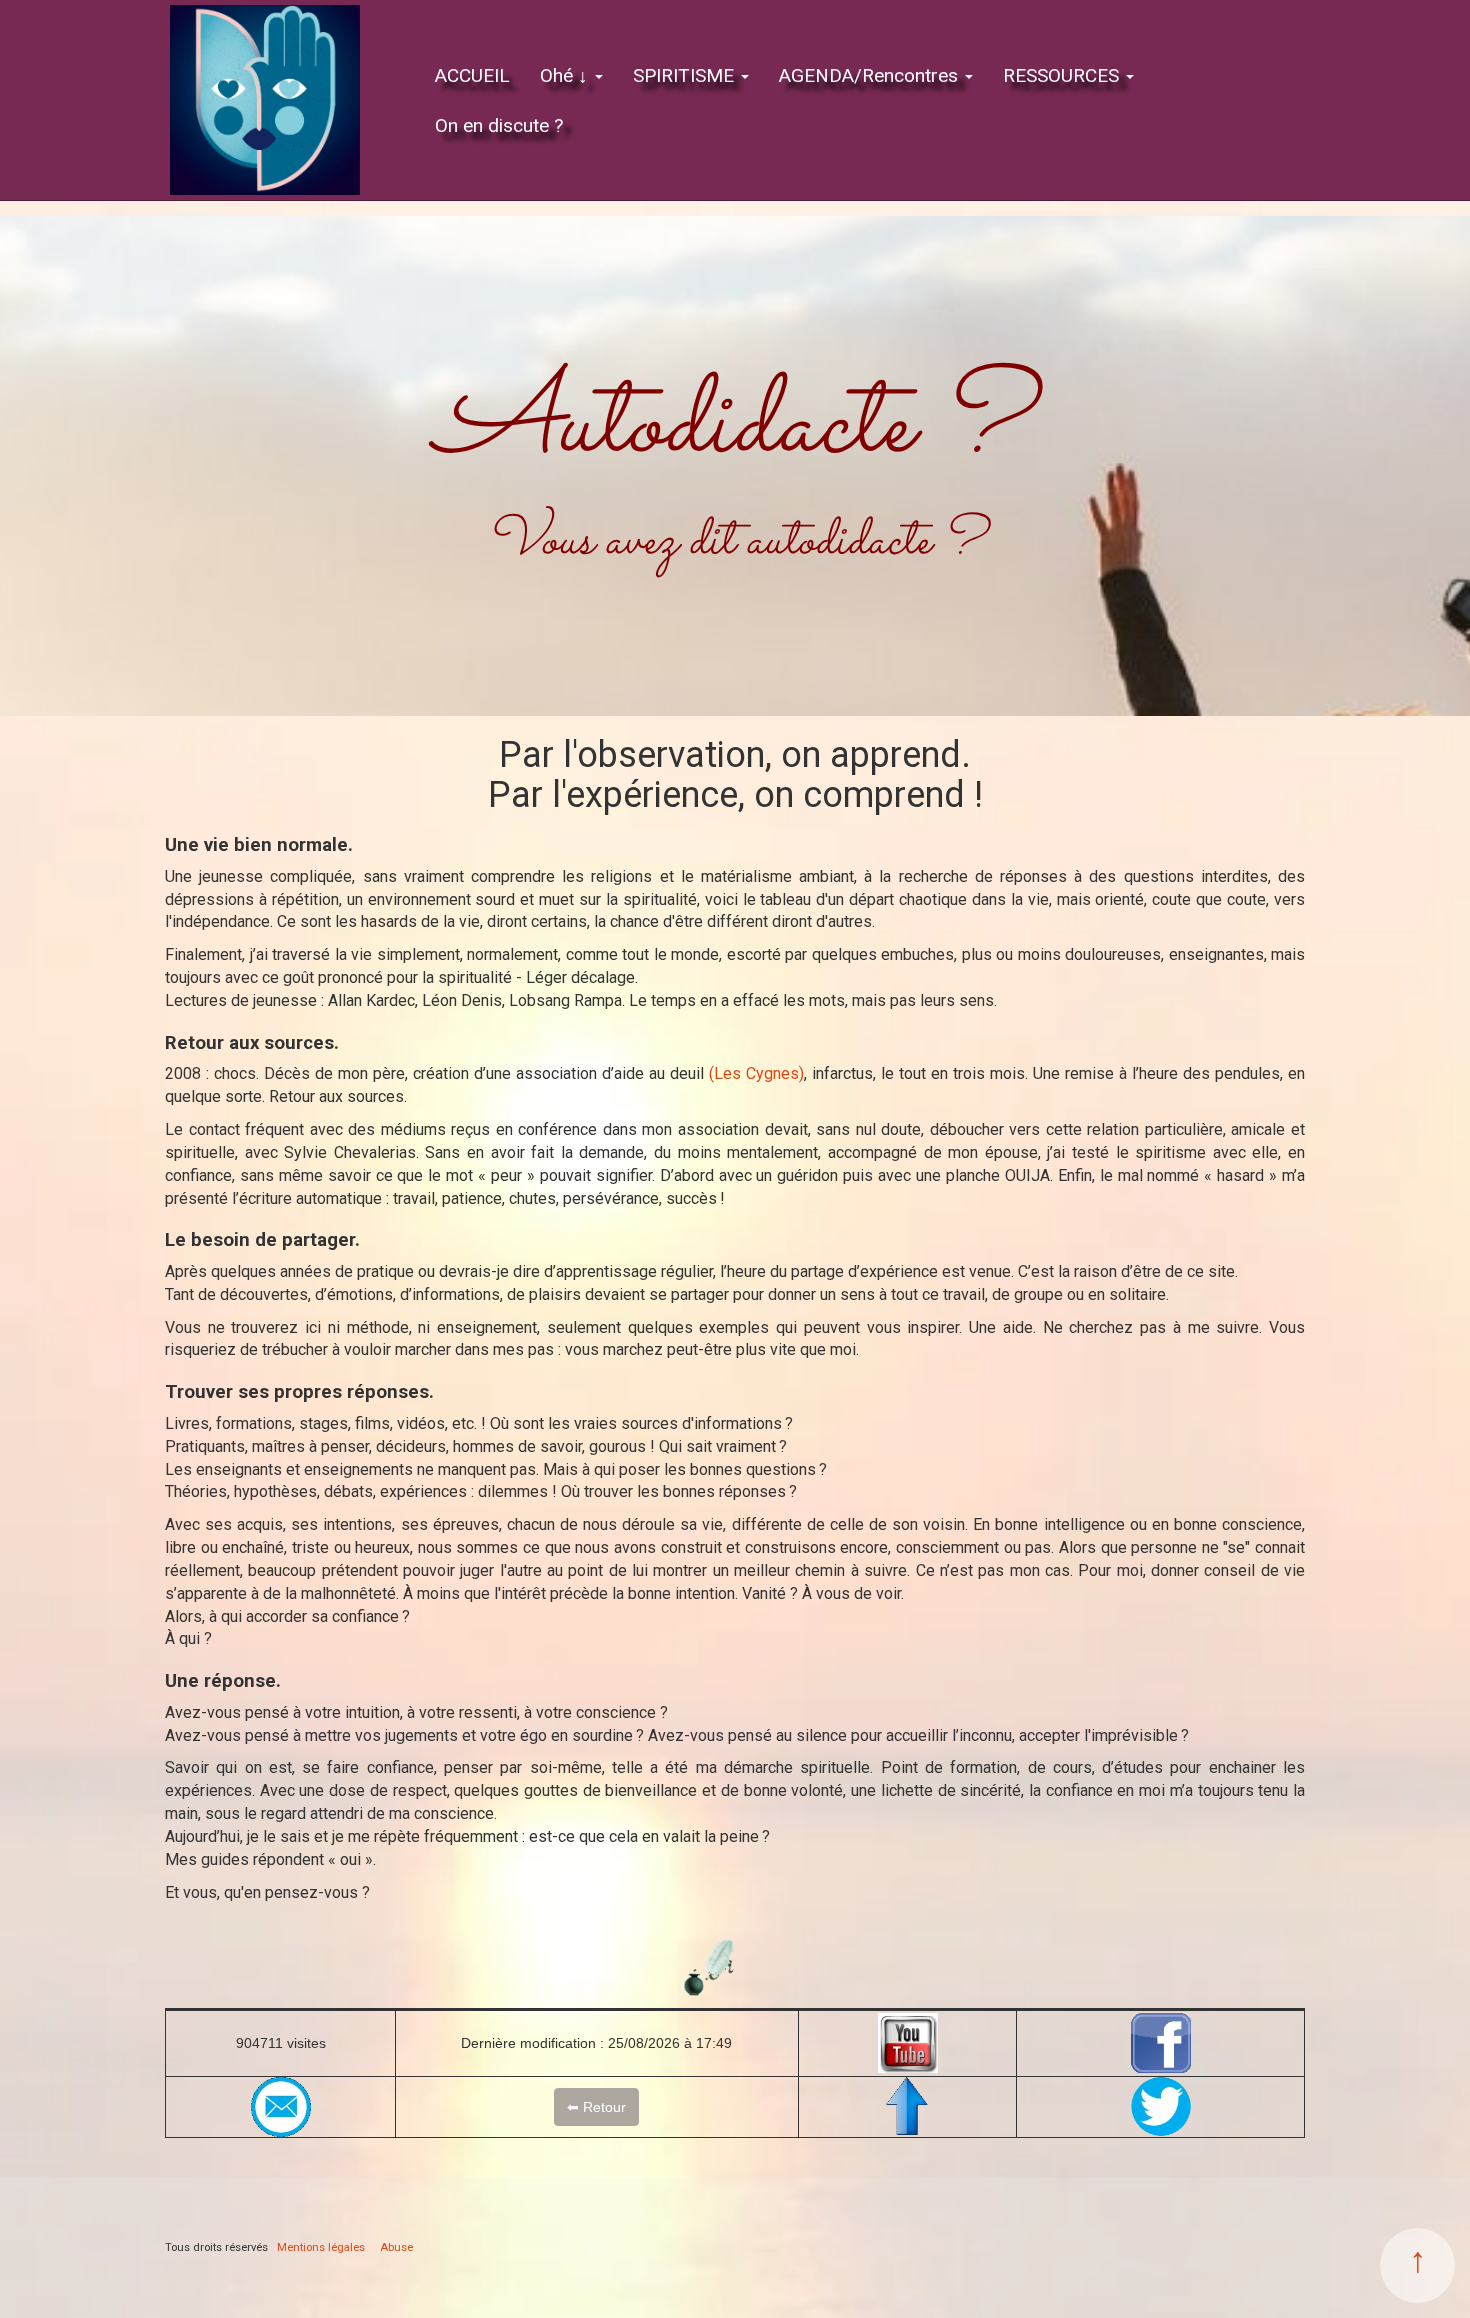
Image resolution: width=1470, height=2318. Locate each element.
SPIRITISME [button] (686, 75)
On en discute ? (499, 125)
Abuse (396, 2247)
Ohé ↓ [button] (566, 75)
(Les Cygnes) (756, 1073)
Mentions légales (321, 2247)
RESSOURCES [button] (1063, 75)
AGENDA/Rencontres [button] (871, 75)
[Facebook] (1160, 2043)
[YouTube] (908, 2043)
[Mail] (280, 2107)
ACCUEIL (472, 75)
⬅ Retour (596, 2107)
